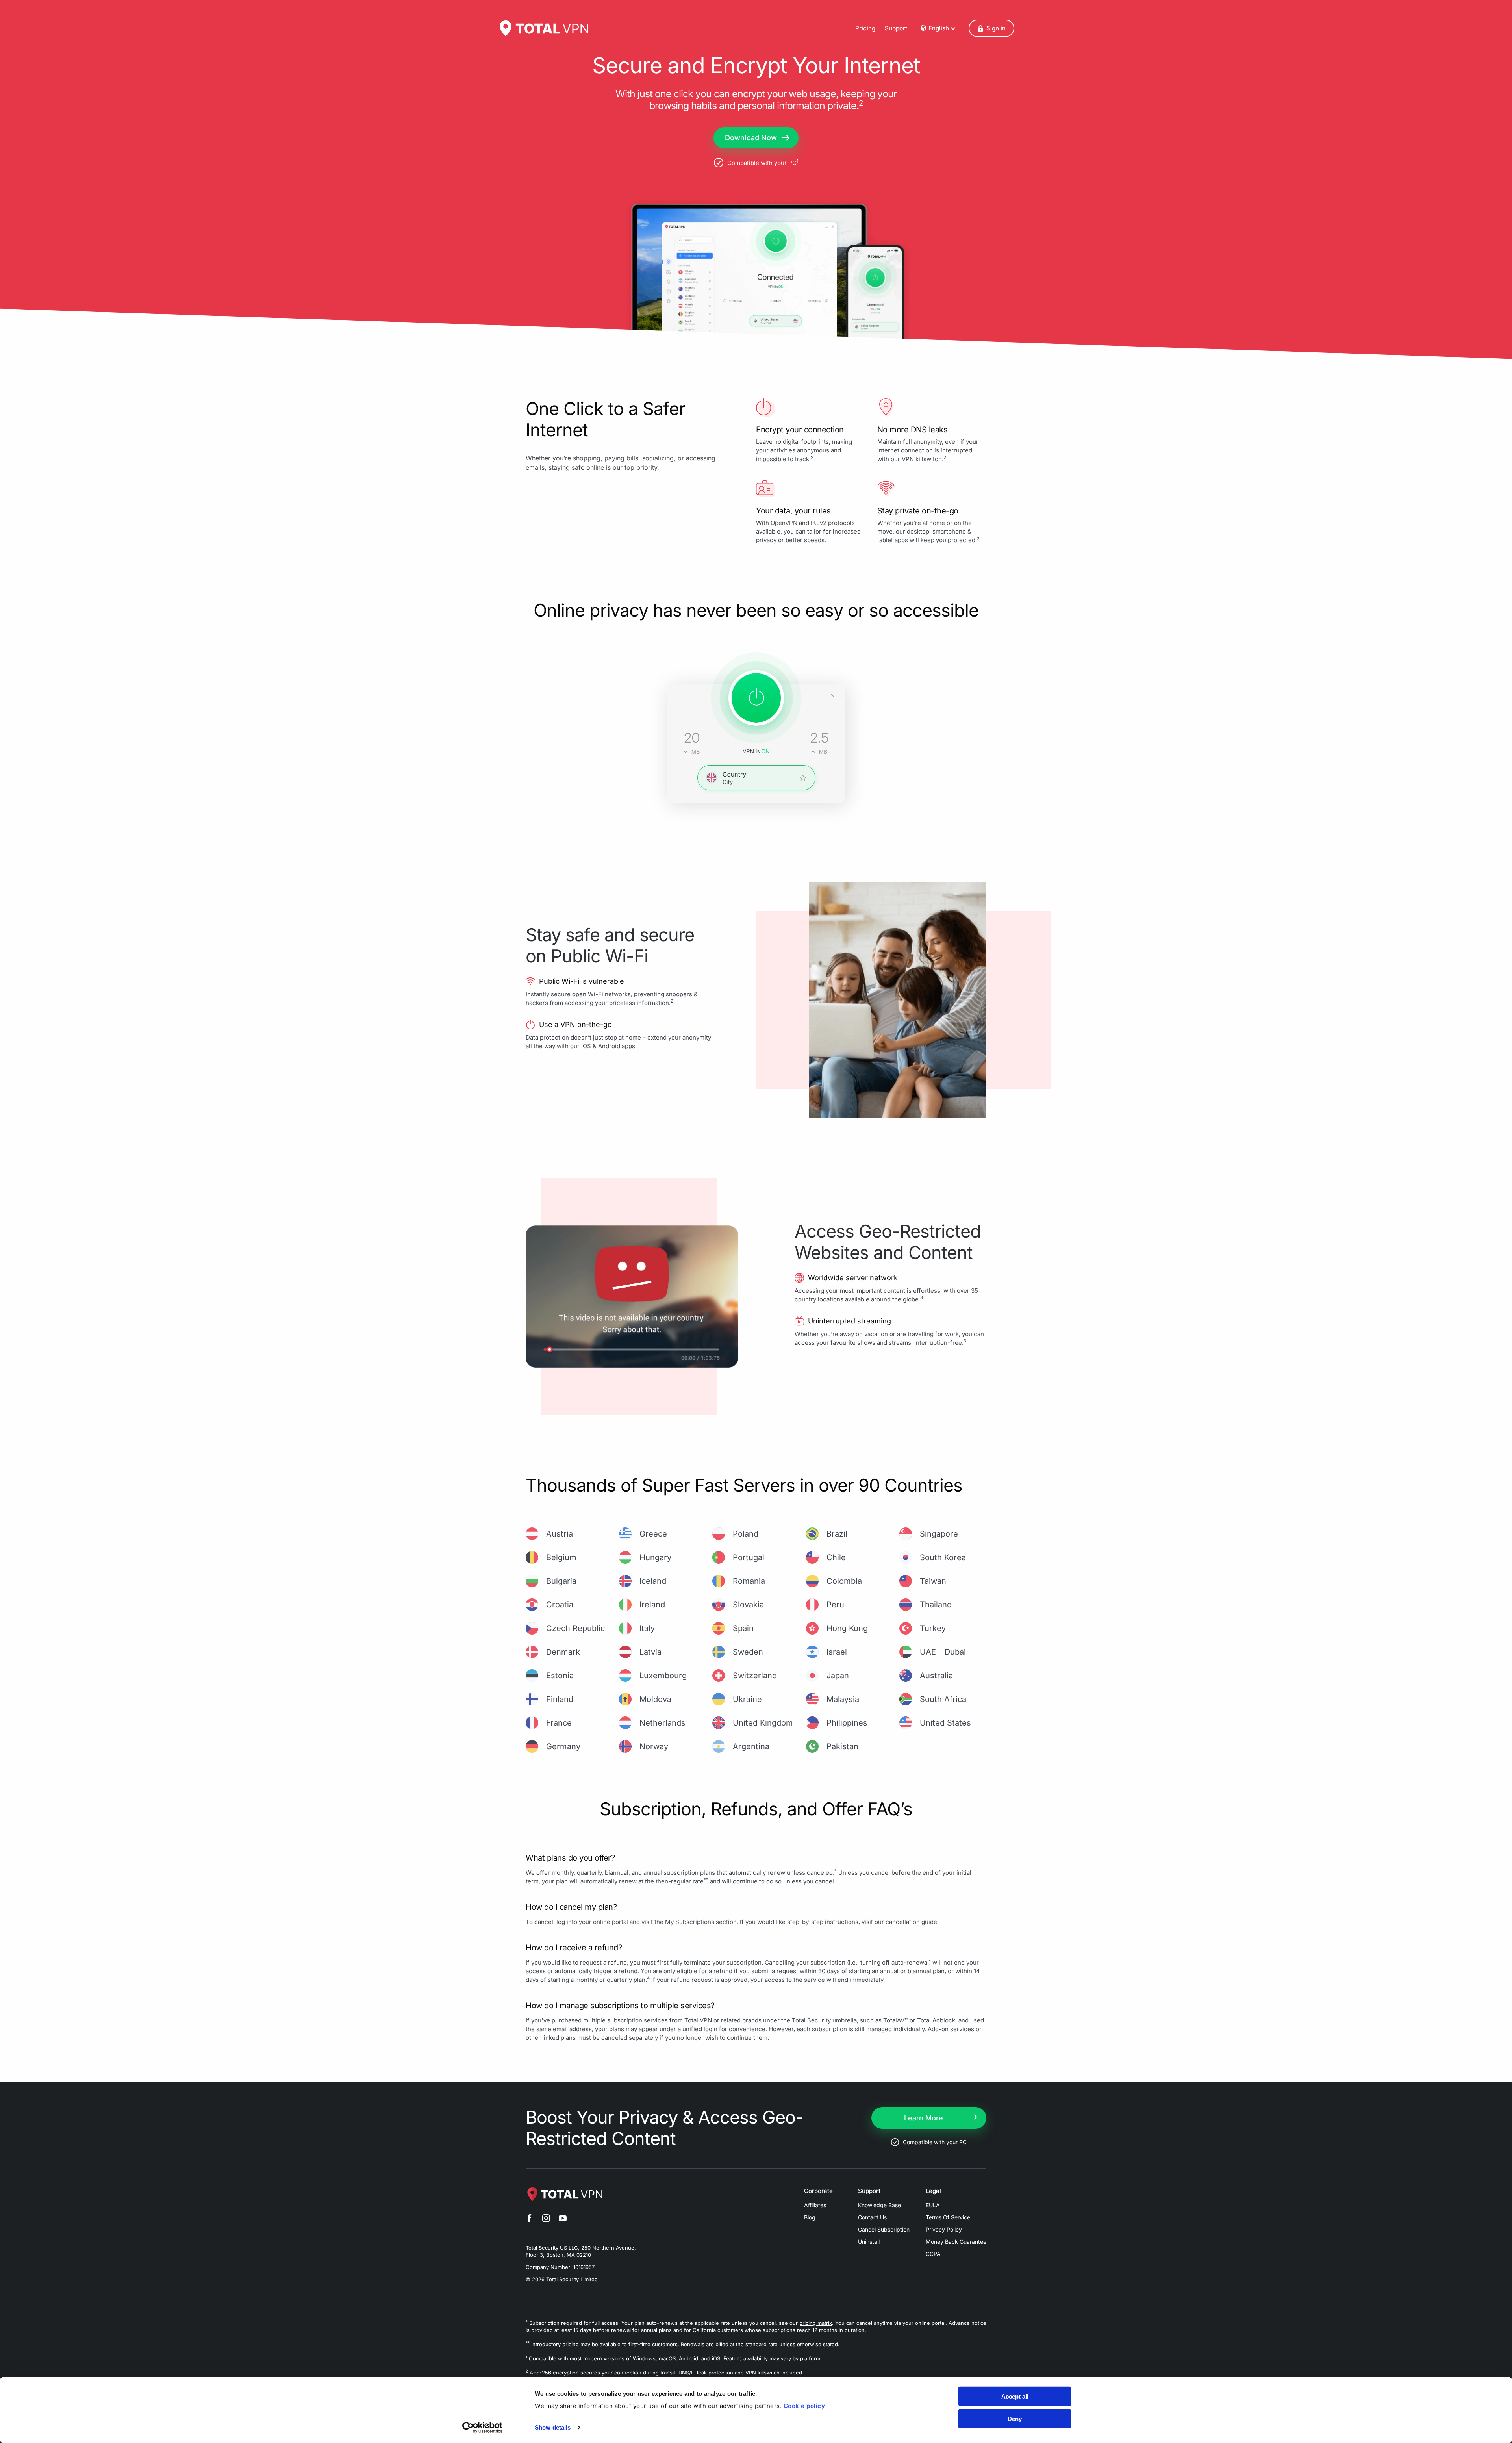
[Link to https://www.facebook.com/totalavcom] (530, 2219)
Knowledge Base (879, 2205)
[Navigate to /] (543, 28)
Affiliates (815, 2205)
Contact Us (872, 2217)
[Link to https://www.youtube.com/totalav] (563, 2219)
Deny (1015, 2418)
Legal (933, 2191)
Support (896, 28)
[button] (991, 28)
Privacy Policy (944, 2229)
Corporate (818, 2191)
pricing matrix (816, 2323)
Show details (553, 2427)
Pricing (865, 28)
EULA (933, 2205)
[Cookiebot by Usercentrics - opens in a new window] (483, 2428)
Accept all (1015, 2396)
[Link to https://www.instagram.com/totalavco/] (546, 2219)
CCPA (933, 2254)
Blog (810, 2217)
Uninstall (869, 2242)
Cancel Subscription (884, 2229)
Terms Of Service (948, 2217)
